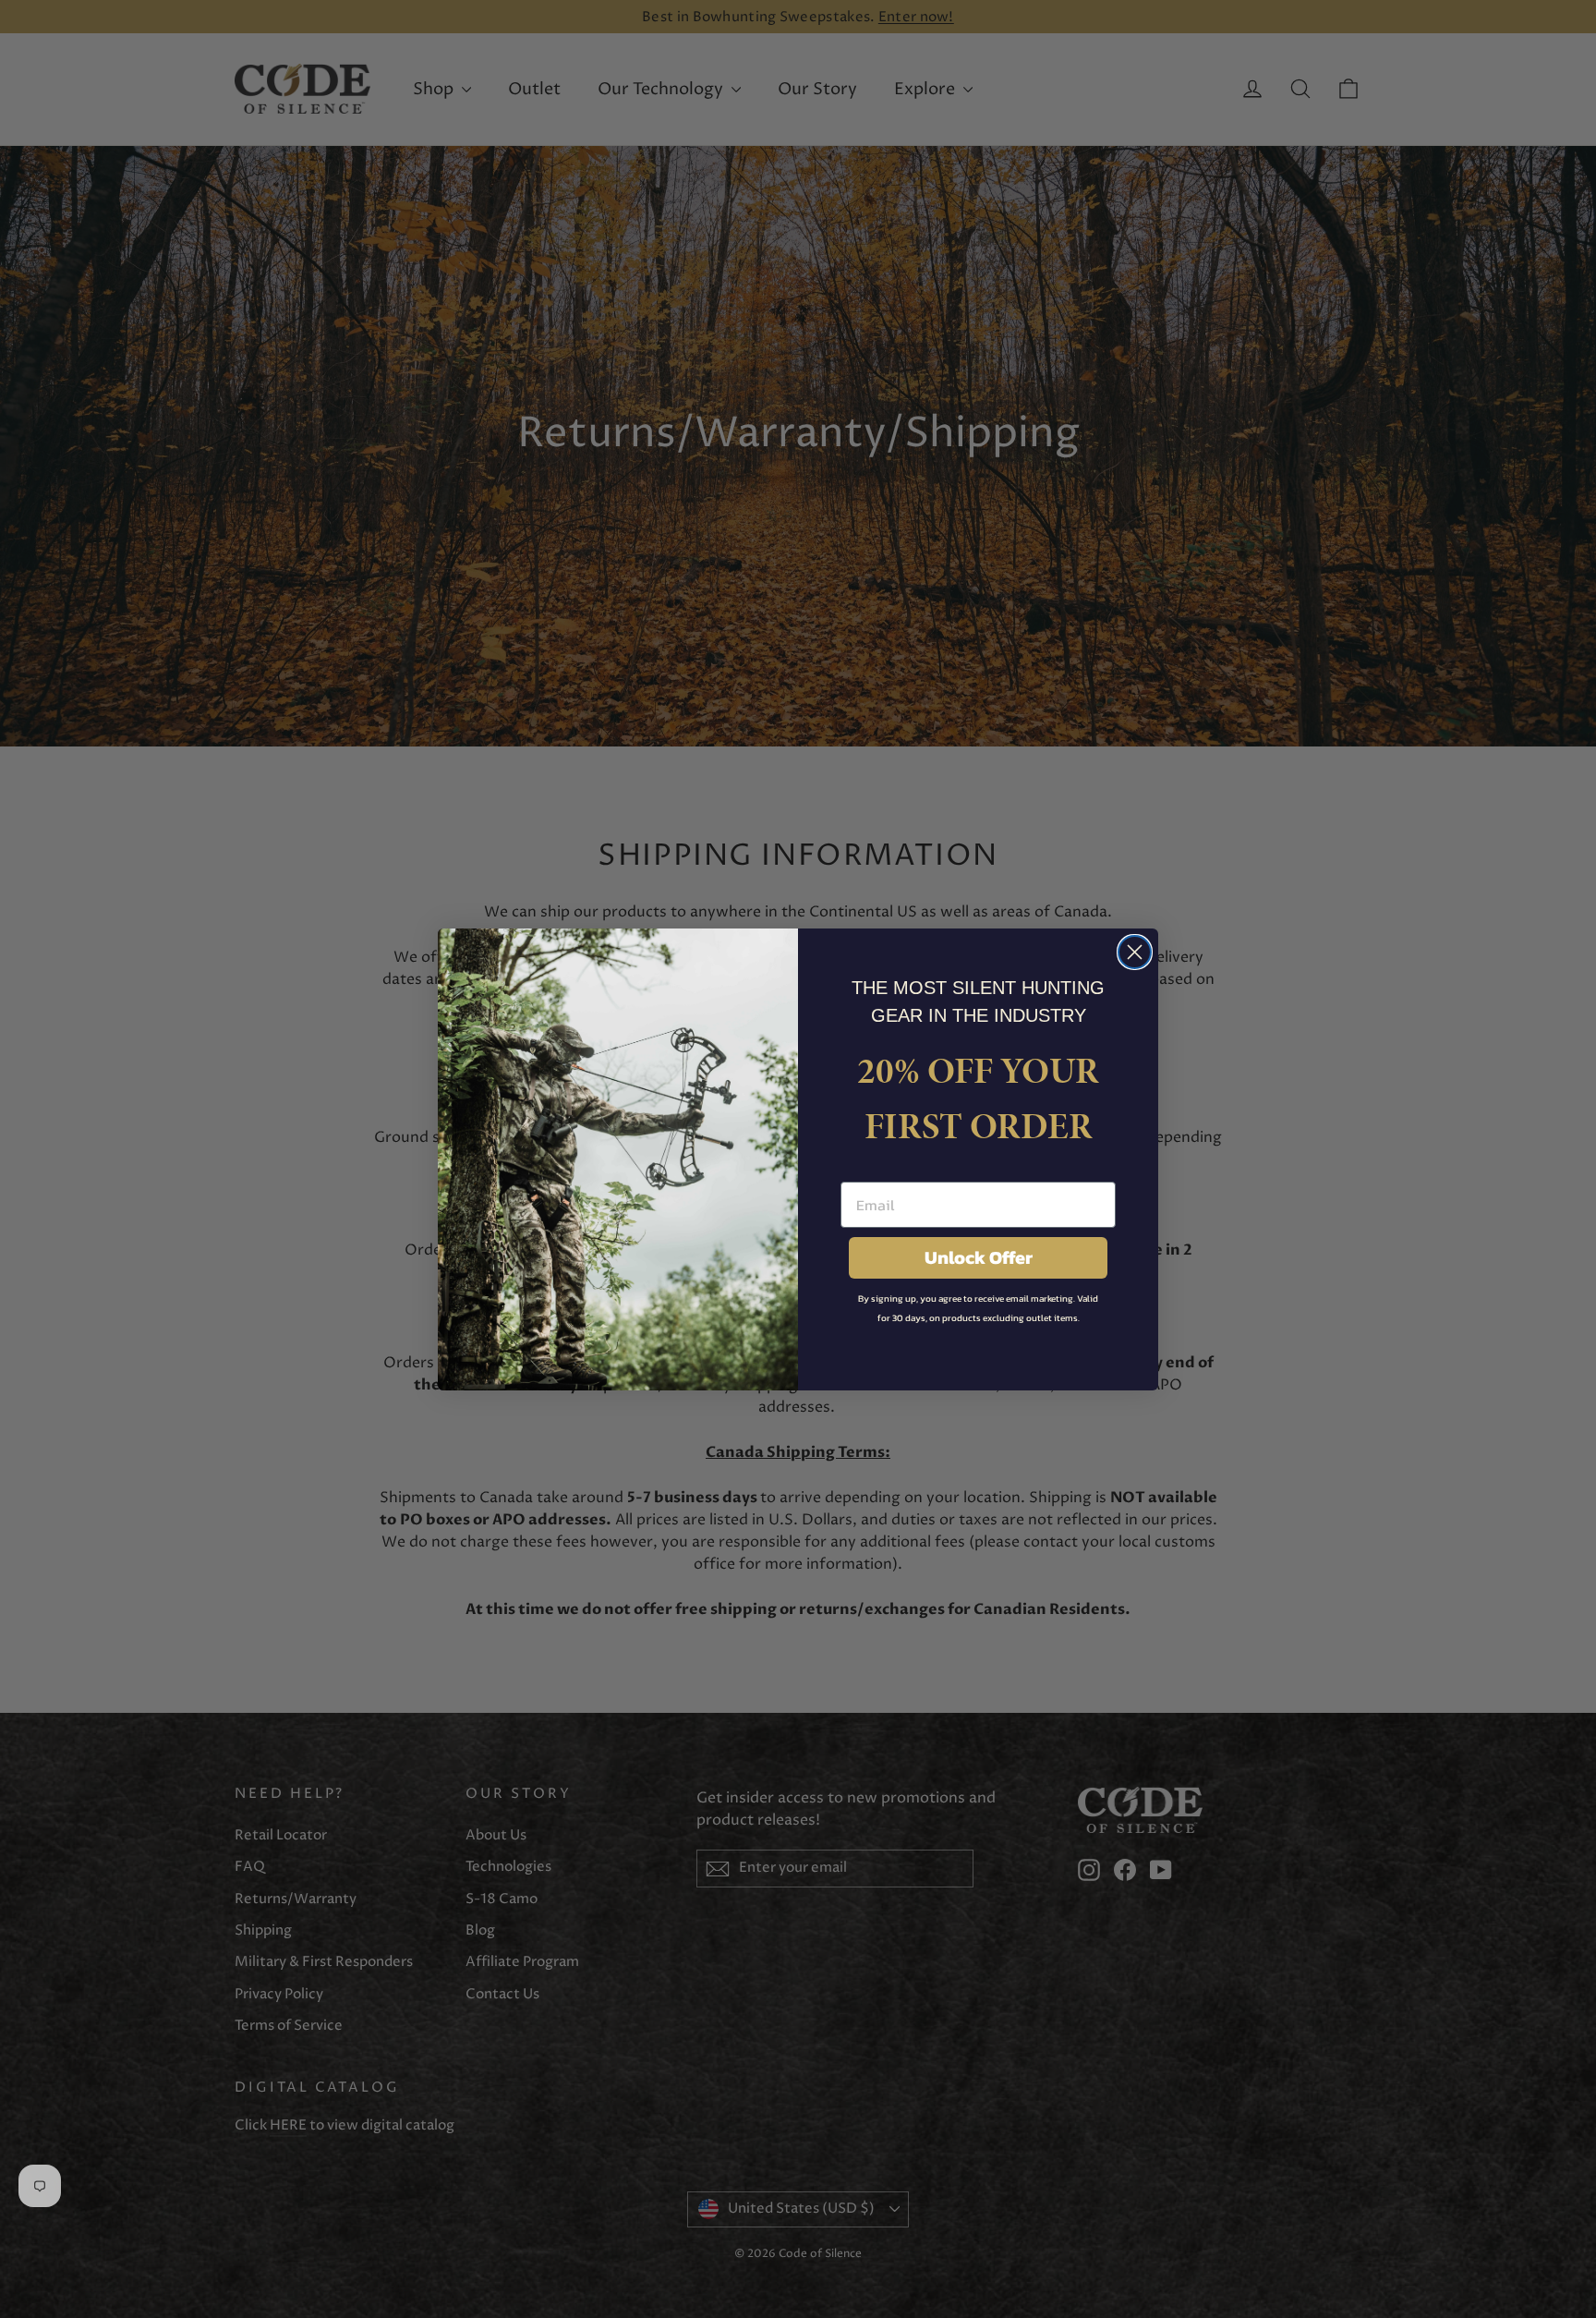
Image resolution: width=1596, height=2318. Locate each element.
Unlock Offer (979, 1257)
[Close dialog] (1135, 952)
